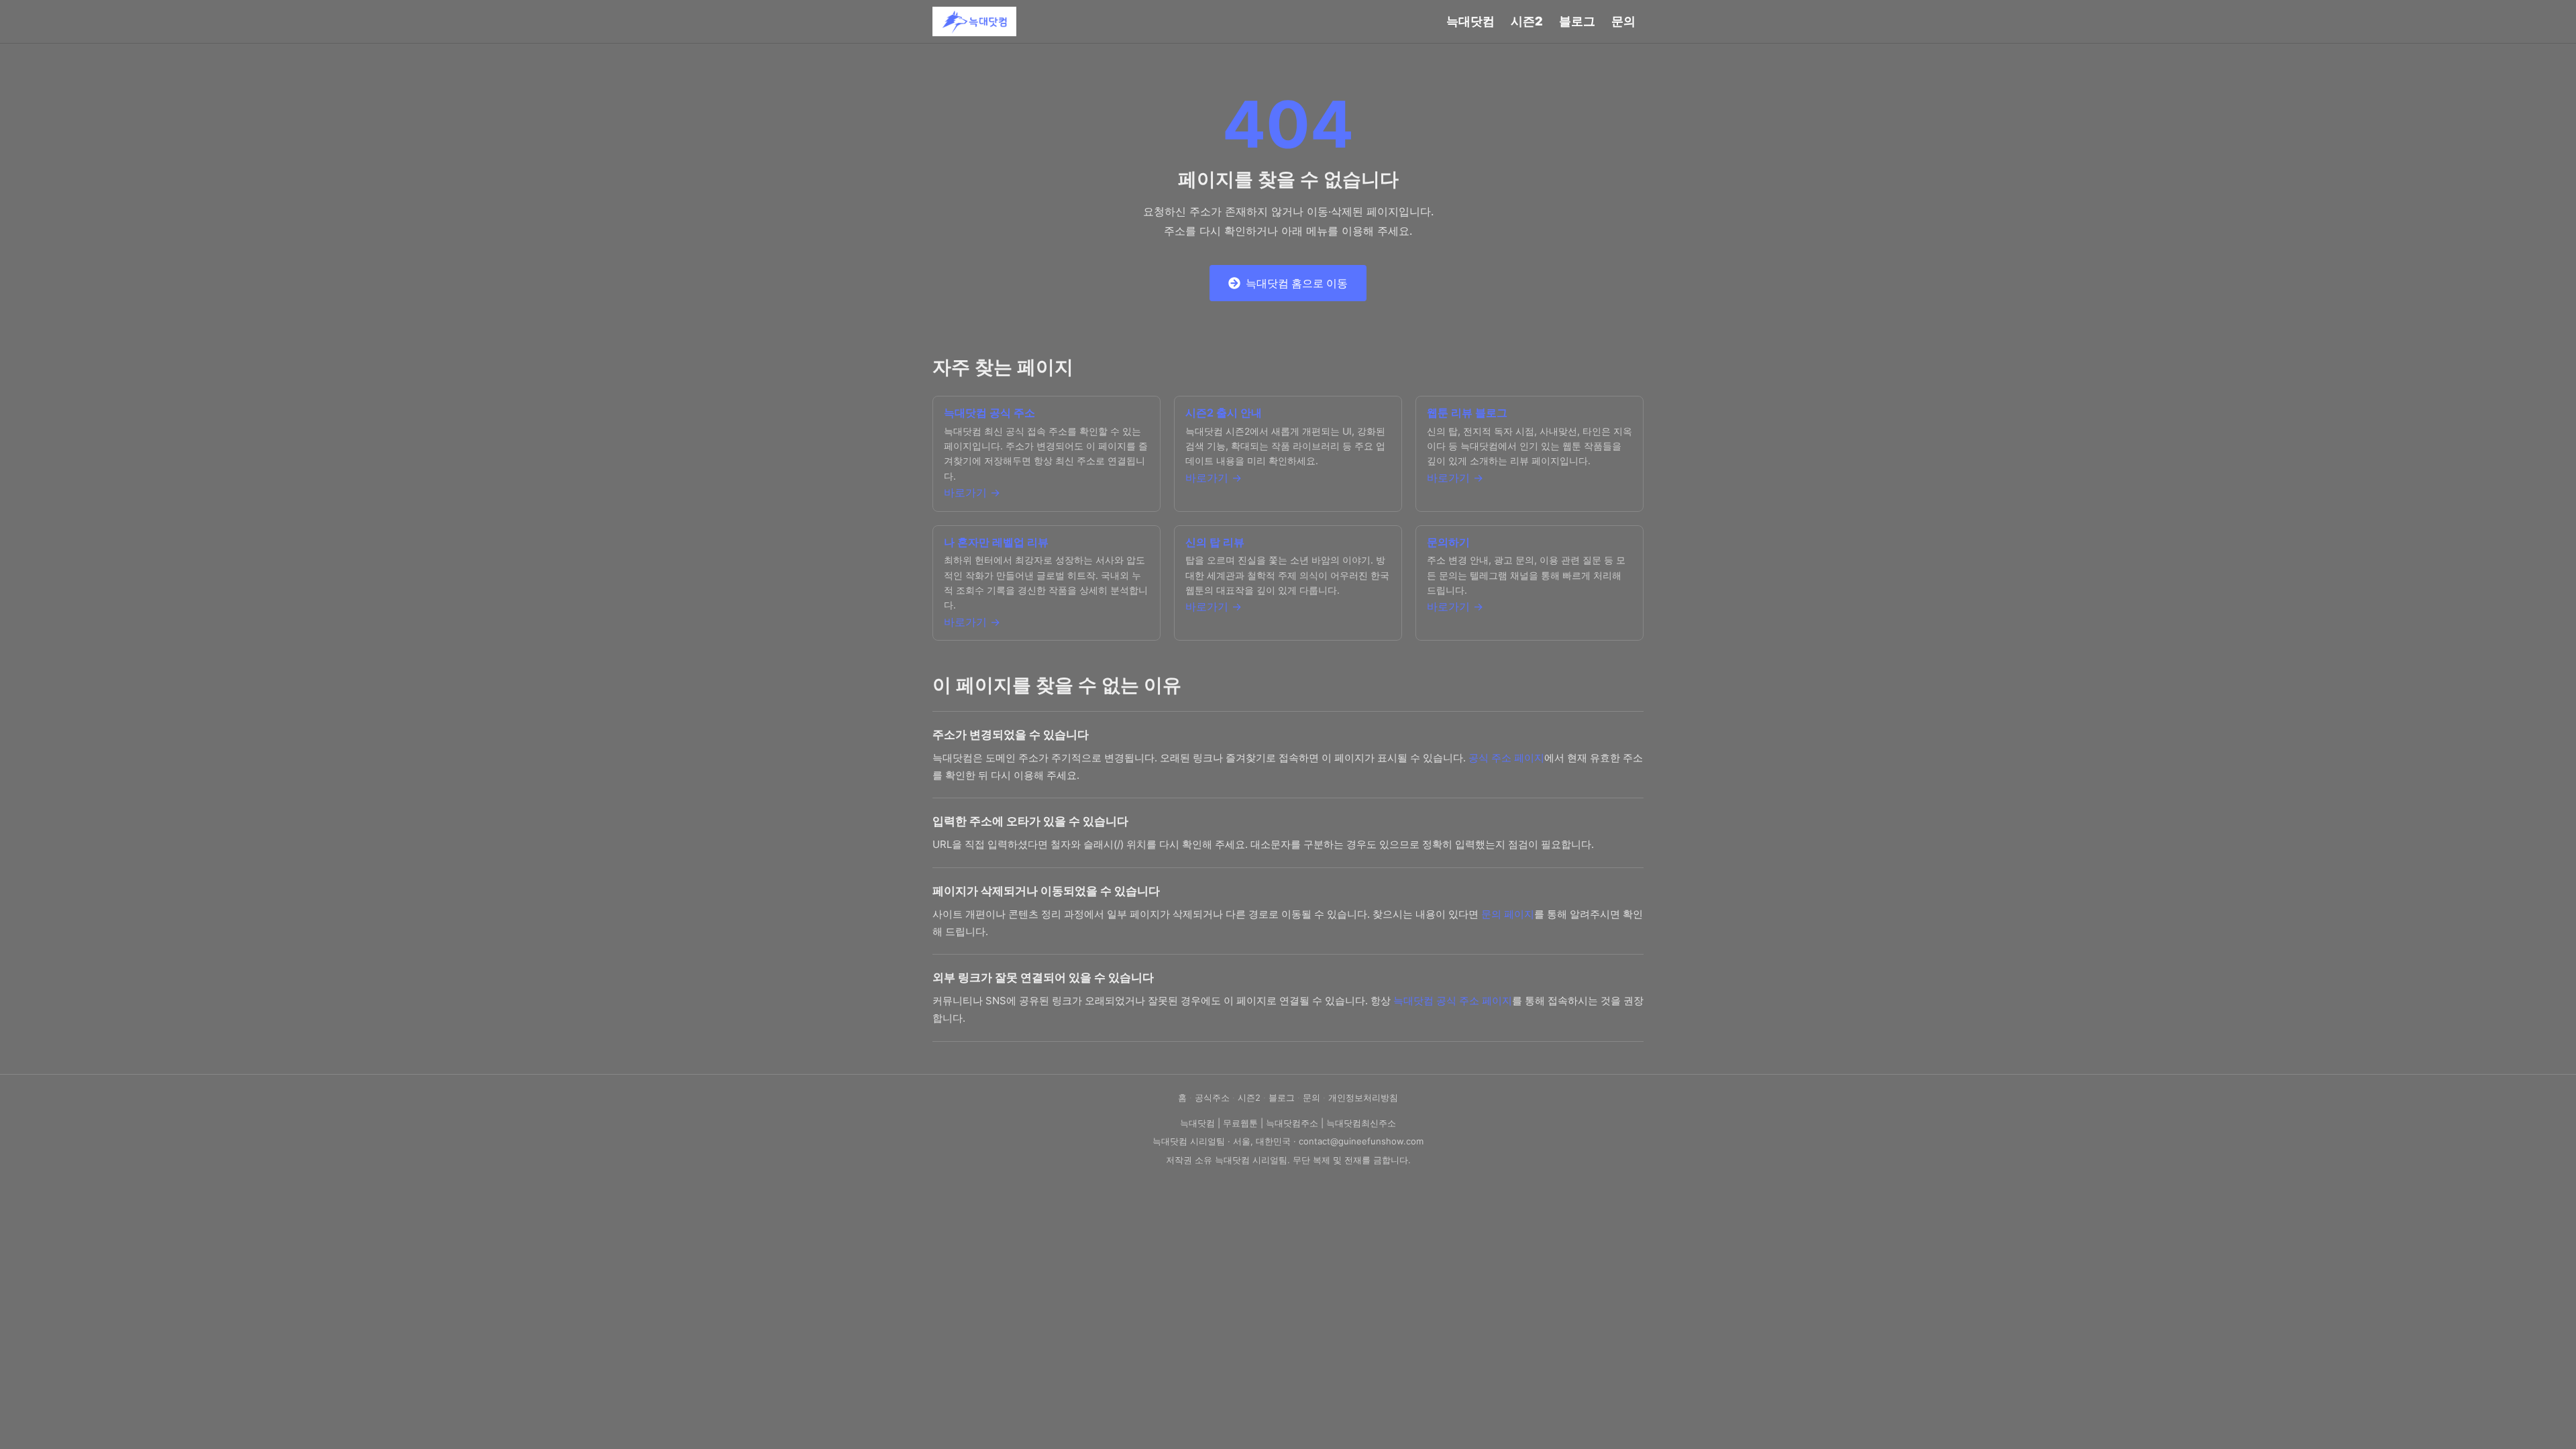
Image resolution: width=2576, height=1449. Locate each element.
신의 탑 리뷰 (1215, 542)
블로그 (1577, 21)
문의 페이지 (1508, 914)
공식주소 (1212, 1097)
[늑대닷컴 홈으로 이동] (974, 21)
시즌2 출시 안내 (1224, 413)
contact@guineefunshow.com (1361, 1141)
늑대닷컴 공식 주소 (989, 413)
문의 (1623, 21)
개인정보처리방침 (1363, 1097)
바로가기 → (972, 492)
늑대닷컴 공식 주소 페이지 (1453, 1001)
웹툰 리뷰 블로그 (1467, 413)
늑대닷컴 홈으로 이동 (1297, 283)
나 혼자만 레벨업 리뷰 (996, 542)
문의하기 (1448, 542)
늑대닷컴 (1470, 21)
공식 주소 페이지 (1506, 758)
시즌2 (1527, 21)
